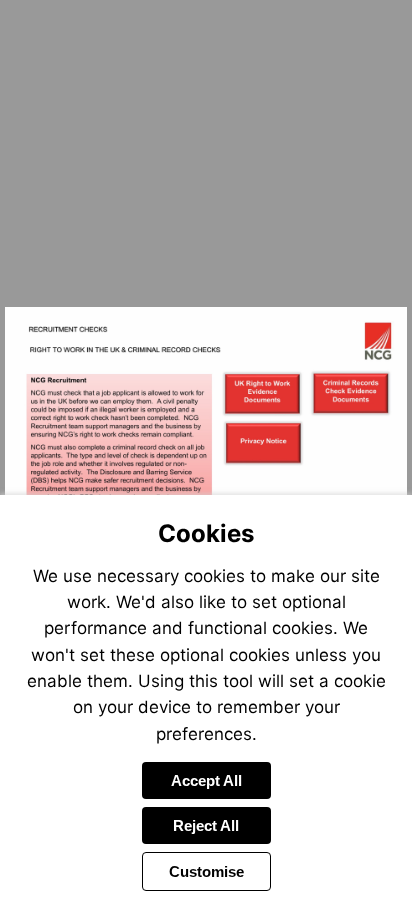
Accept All (206, 780)
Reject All (206, 825)
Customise (206, 871)
